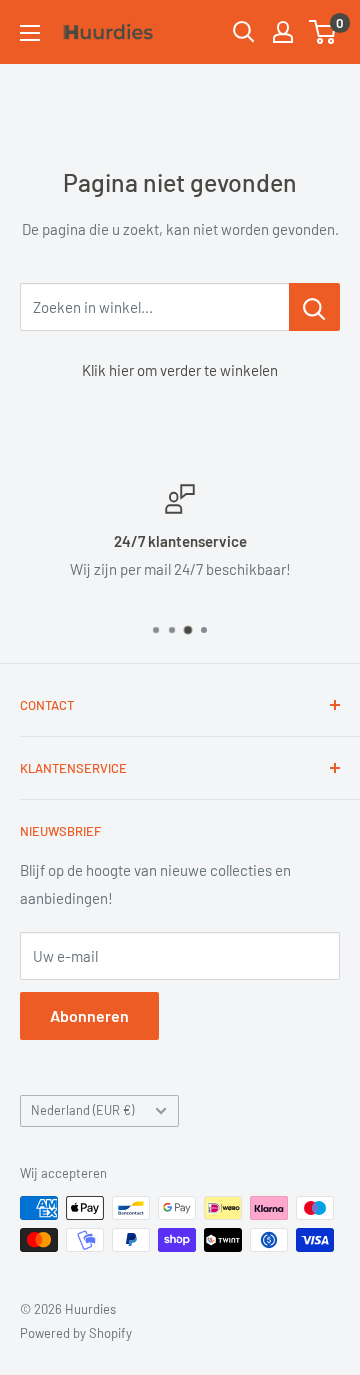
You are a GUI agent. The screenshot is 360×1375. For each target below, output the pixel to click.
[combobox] (154, 307)
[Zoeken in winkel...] (314, 307)
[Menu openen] (30, 33)
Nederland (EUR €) (82, 1110)
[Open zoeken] (244, 32)
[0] (323, 32)
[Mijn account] (283, 32)
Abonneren (89, 1015)
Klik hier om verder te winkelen (180, 370)
